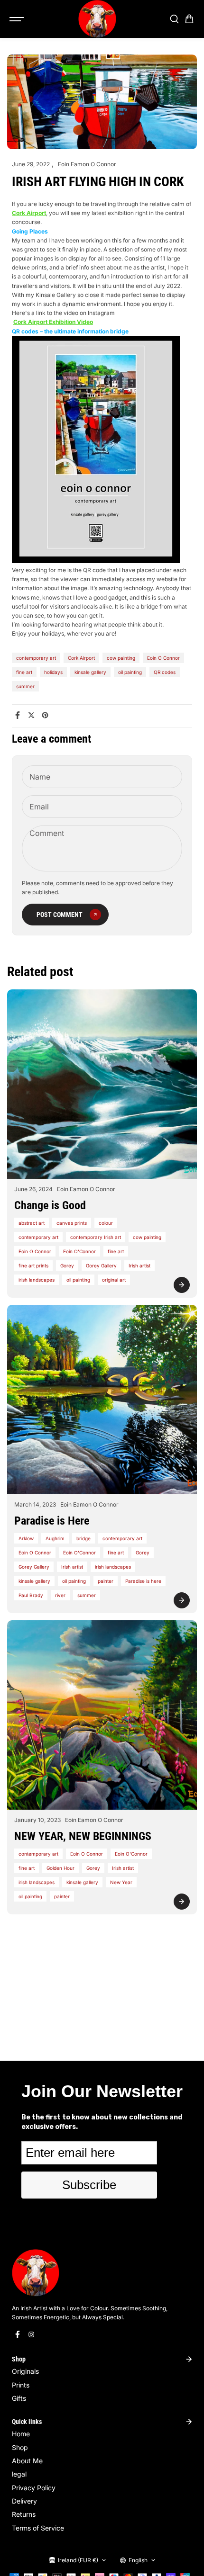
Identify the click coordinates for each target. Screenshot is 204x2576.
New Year (121, 1882)
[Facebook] (18, 715)
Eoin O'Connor (79, 1251)
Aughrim (55, 1538)
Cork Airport (81, 658)
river (60, 1595)
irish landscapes (37, 1280)
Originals (25, 2371)
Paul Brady (31, 1595)
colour (106, 1223)
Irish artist (139, 1266)
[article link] (182, 1285)
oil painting (130, 672)
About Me (27, 2461)
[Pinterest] (45, 715)
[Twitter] (31, 715)
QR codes (165, 672)
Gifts (19, 2398)
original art (114, 1280)
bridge (83, 1538)
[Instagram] (31, 2334)
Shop (20, 2447)
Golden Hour (60, 1868)
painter (106, 1581)
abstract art (32, 1223)
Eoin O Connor (163, 658)
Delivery (24, 2501)
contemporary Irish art (96, 1237)
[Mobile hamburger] (18, 19)
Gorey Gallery (101, 1266)
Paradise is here (143, 1581)
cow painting (121, 658)
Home (21, 2434)
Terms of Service (38, 2528)
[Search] (174, 19)
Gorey (67, 1266)
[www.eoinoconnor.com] (97, 19)
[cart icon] (189, 19)
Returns (24, 2514)
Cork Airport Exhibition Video (53, 322)
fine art (24, 672)
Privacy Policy (34, 2488)
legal (19, 2474)
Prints (21, 2385)
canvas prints (72, 1223)
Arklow (26, 1538)
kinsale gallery (90, 672)
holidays (53, 672)
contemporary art (36, 658)
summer (25, 686)
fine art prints (33, 1266)
